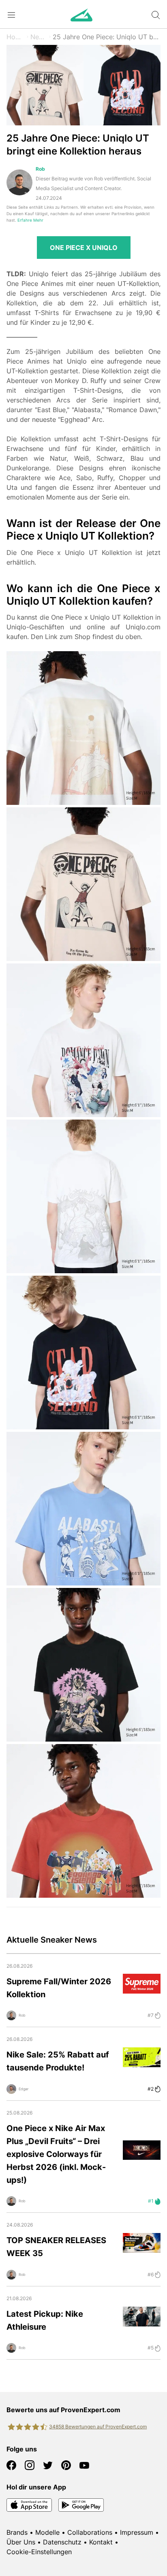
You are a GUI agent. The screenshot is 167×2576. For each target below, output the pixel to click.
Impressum (137, 2532)
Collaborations (90, 2532)
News (39, 37)
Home (16, 37)
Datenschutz (62, 2542)
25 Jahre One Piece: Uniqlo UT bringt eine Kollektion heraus (107, 37)
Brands (17, 2532)
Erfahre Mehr (30, 220)
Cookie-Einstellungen (39, 2552)
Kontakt (101, 2542)
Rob (40, 169)
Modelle (47, 2532)
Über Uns (21, 2542)
